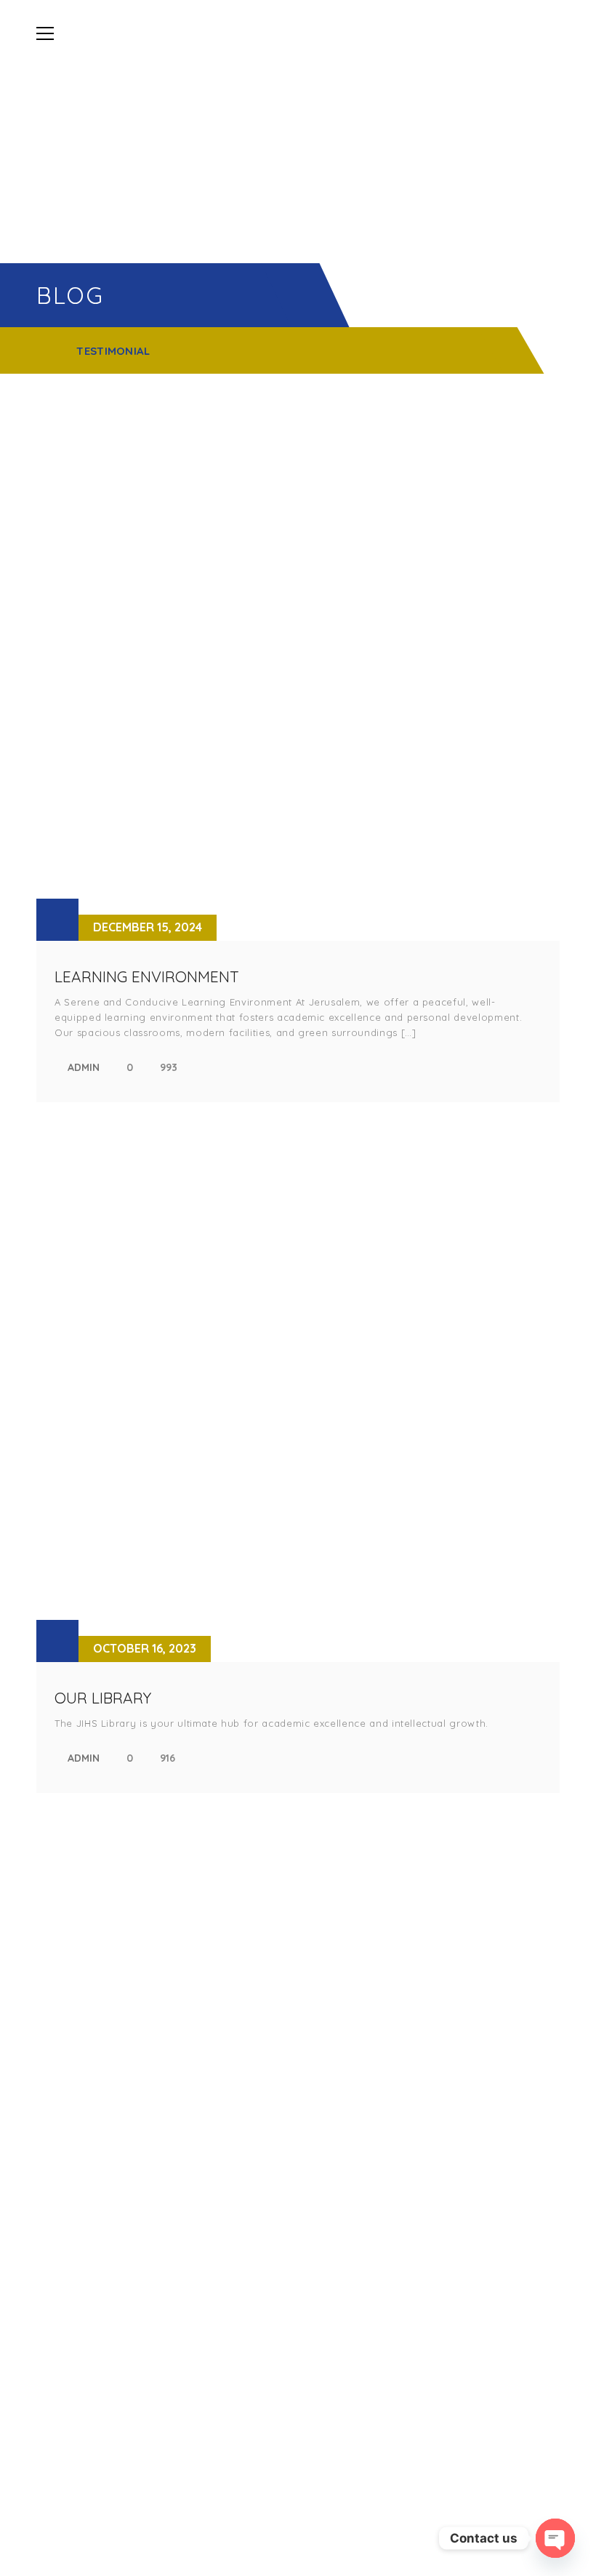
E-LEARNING (337, 1993)
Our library (103, 1698)
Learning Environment (147, 976)
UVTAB (324, 2180)
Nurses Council (349, 2205)
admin (84, 1067)
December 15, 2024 (148, 927)
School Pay (338, 2230)
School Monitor (352, 2131)
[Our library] (298, 1400)
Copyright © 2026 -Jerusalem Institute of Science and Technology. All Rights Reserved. (298, 2529)
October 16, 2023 (145, 1648)
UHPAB (324, 2155)
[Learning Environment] (298, 679)
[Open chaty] (555, 2538)
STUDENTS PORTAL (353, 1968)
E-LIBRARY (333, 2017)
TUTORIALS (334, 2042)
